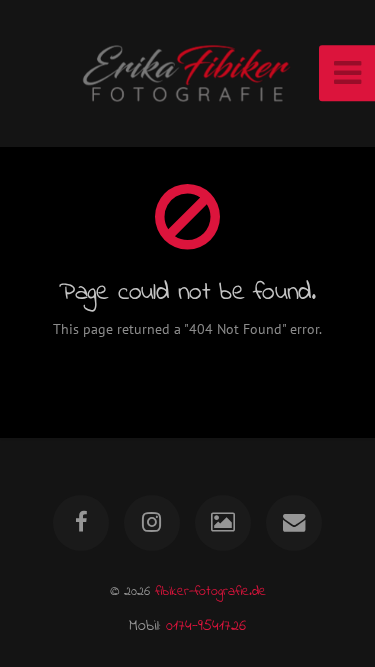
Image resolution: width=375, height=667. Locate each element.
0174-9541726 (206, 626)
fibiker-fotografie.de (210, 591)
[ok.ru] (223, 523)
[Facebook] (81, 523)
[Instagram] (152, 523)
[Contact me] (294, 523)
